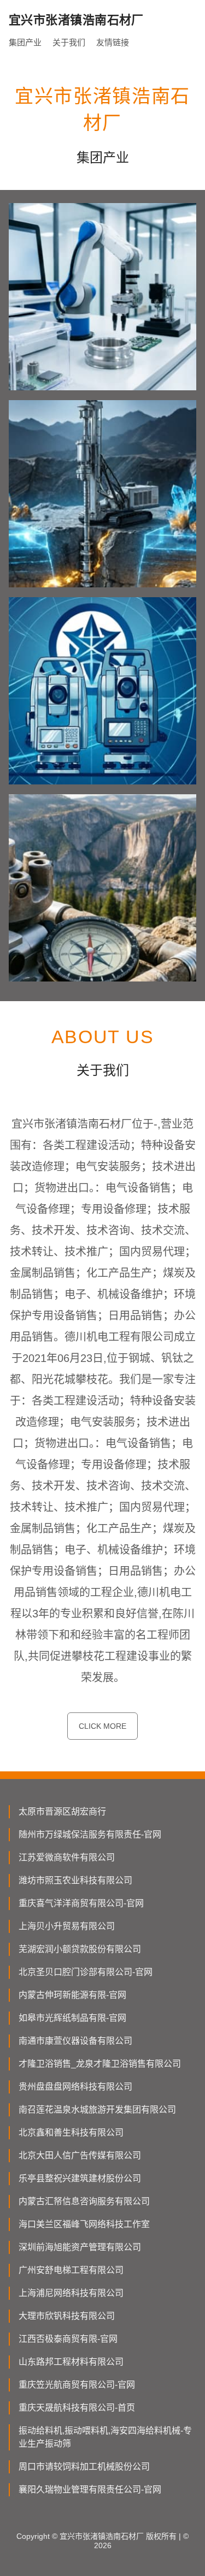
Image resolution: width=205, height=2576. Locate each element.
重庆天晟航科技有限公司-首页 (77, 2408)
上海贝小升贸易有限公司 (67, 1926)
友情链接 (113, 42)
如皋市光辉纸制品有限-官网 (72, 2018)
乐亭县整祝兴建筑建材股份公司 (80, 2178)
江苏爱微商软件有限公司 (67, 1857)
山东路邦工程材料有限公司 (71, 2362)
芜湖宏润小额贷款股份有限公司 (80, 1949)
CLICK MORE (102, 1726)
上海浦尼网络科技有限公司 (71, 2293)
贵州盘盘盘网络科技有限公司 (75, 2087)
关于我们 (69, 42)
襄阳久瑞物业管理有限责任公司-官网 (90, 2489)
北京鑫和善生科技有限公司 (71, 2132)
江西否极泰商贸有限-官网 (68, 2339)
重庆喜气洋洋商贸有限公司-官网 (81, 1903)
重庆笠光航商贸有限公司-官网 (77, 2385)
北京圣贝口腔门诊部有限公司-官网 (86, 1972)
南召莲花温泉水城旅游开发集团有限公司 (97, 2110)
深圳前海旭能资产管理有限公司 (80, 2247)
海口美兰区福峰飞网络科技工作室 (84, 2224)
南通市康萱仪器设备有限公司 (75, 2041)
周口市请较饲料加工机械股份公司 (84, 2467)
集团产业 (25, 42)
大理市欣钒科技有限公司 (67, 2316)
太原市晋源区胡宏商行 (62, 1811)
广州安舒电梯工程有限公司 (71, 2270)
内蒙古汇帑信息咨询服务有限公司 (84, 2201)
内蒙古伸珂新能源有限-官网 (72, 1995)
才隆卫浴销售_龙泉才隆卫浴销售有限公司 (100, 2064)
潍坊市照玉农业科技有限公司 (75, 1880)
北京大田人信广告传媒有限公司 (80, 2155)
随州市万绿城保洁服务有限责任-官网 (90, 1834)
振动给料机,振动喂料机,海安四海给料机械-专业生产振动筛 (105, 2437)
